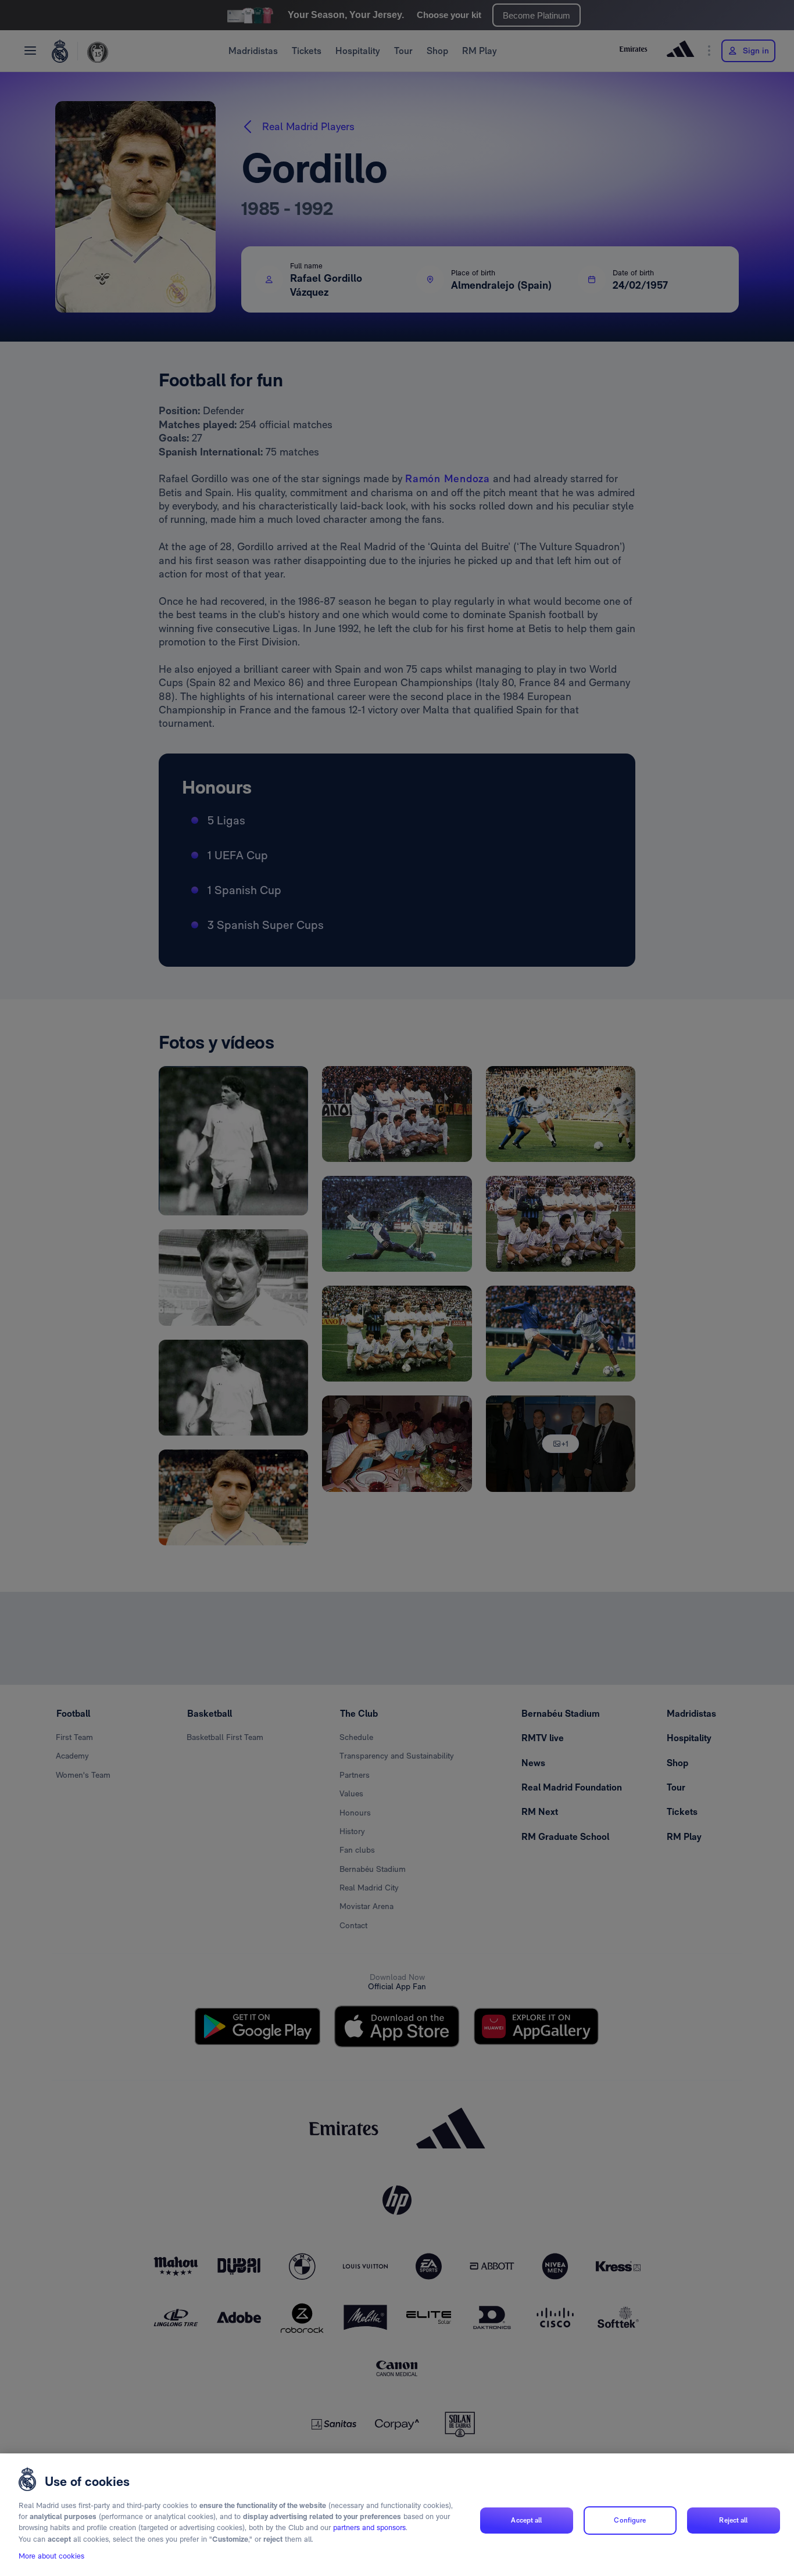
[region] (397, 2515)
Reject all (733, 2520)
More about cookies (51, 2557)
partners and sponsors (369, 2528)
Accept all (526, 2520)
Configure (630, 2520)
